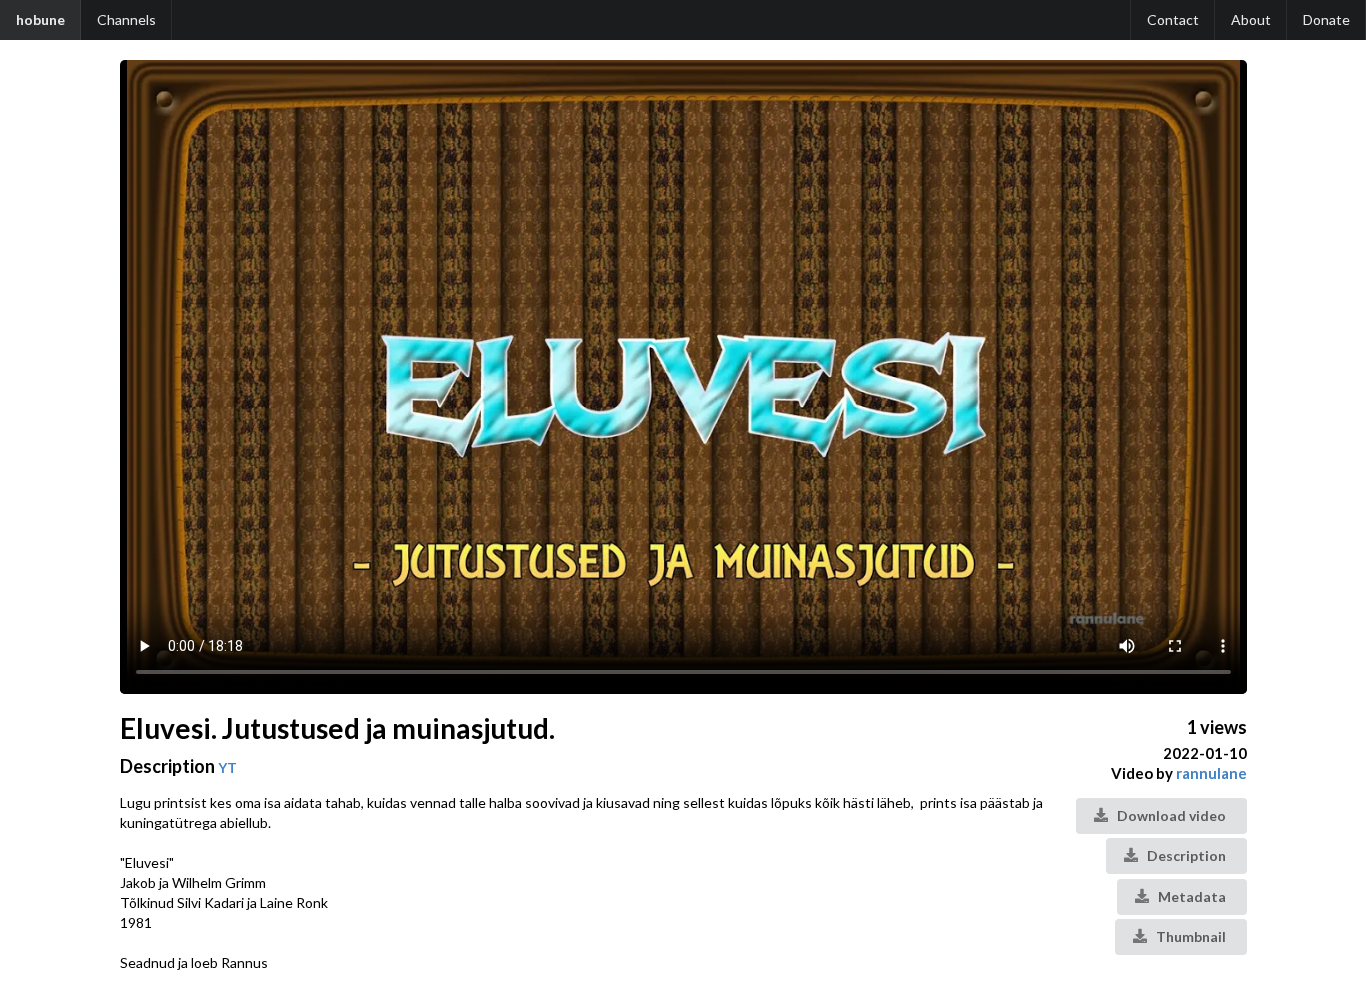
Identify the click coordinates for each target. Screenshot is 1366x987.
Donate (1326, 19)
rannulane (1211, 773)
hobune (40, 19)
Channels (126, 19)
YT (227, 767)
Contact (1173, 19)
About (1251, 19)
